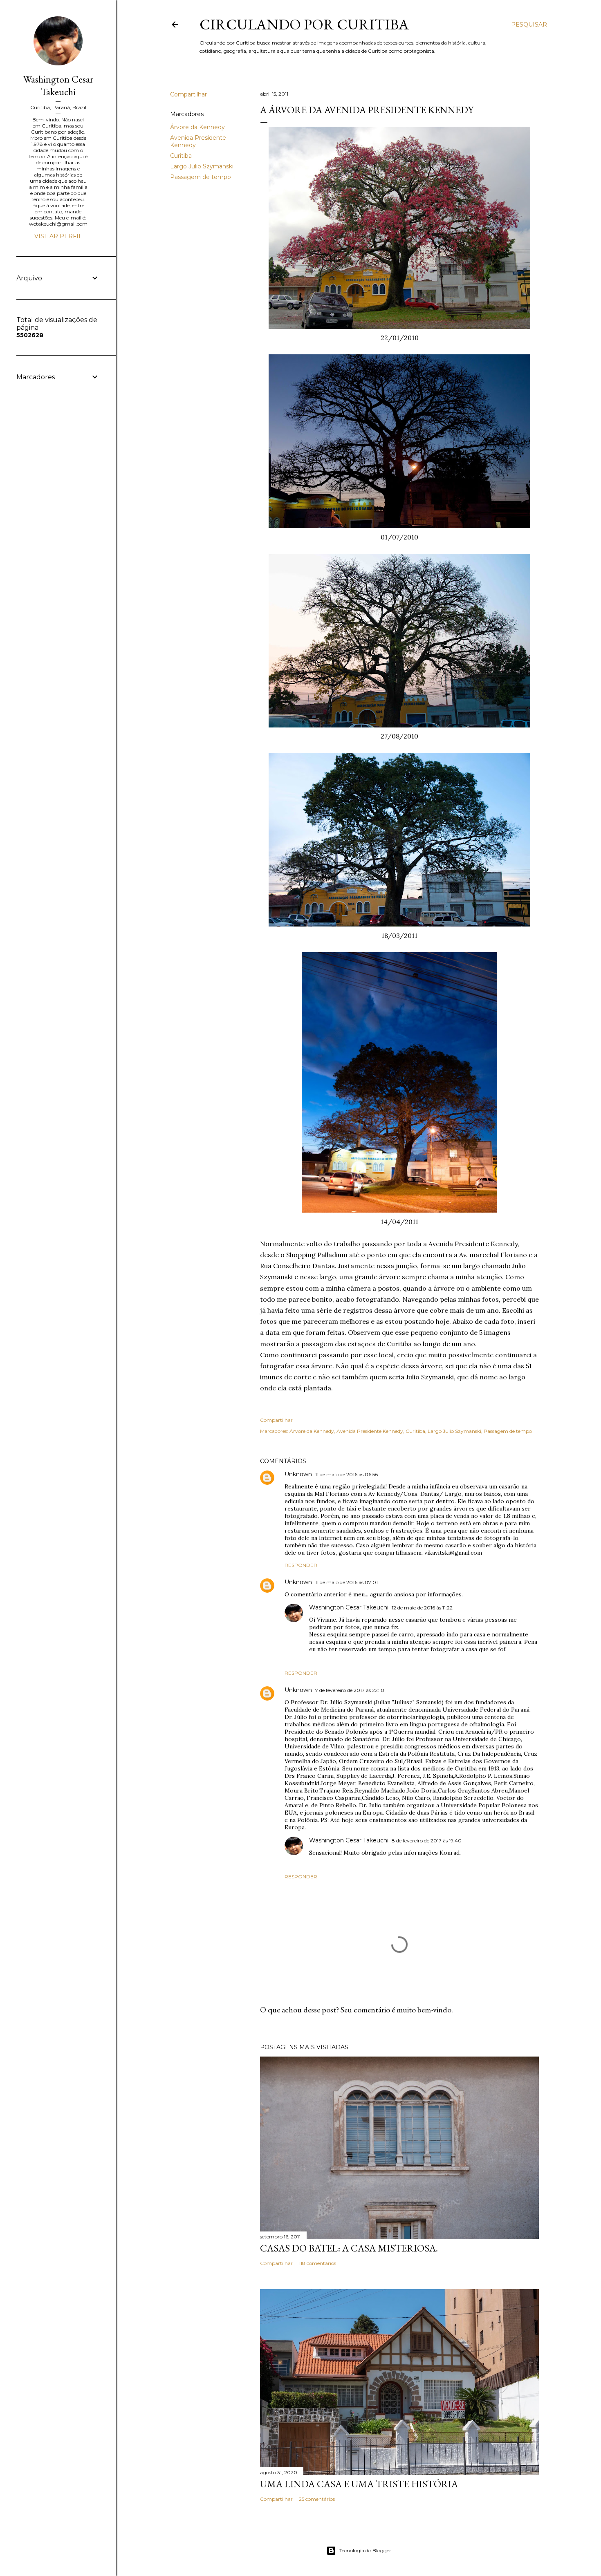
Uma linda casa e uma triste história (359, 2484)
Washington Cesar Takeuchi (349, 1607)
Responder (301, 1565)
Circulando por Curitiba (304, 24)
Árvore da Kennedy (197, 127)
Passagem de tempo (201, 177)
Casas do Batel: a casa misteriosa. (349, 2248)
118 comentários (317, 2263)
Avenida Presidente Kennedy (370, 1431)
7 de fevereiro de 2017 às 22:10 (350, 1690)
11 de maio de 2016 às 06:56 (346, 1474)
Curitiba (181, 156)
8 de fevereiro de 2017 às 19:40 (427, 1841)
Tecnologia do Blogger (365, 2550)
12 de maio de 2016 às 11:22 (422, 1608)
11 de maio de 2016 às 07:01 (346, 1582)
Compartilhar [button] (188, 94)
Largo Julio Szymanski (202, 166)
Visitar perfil (58, 236)
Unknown (298, 1474)
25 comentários (317, 2499)
